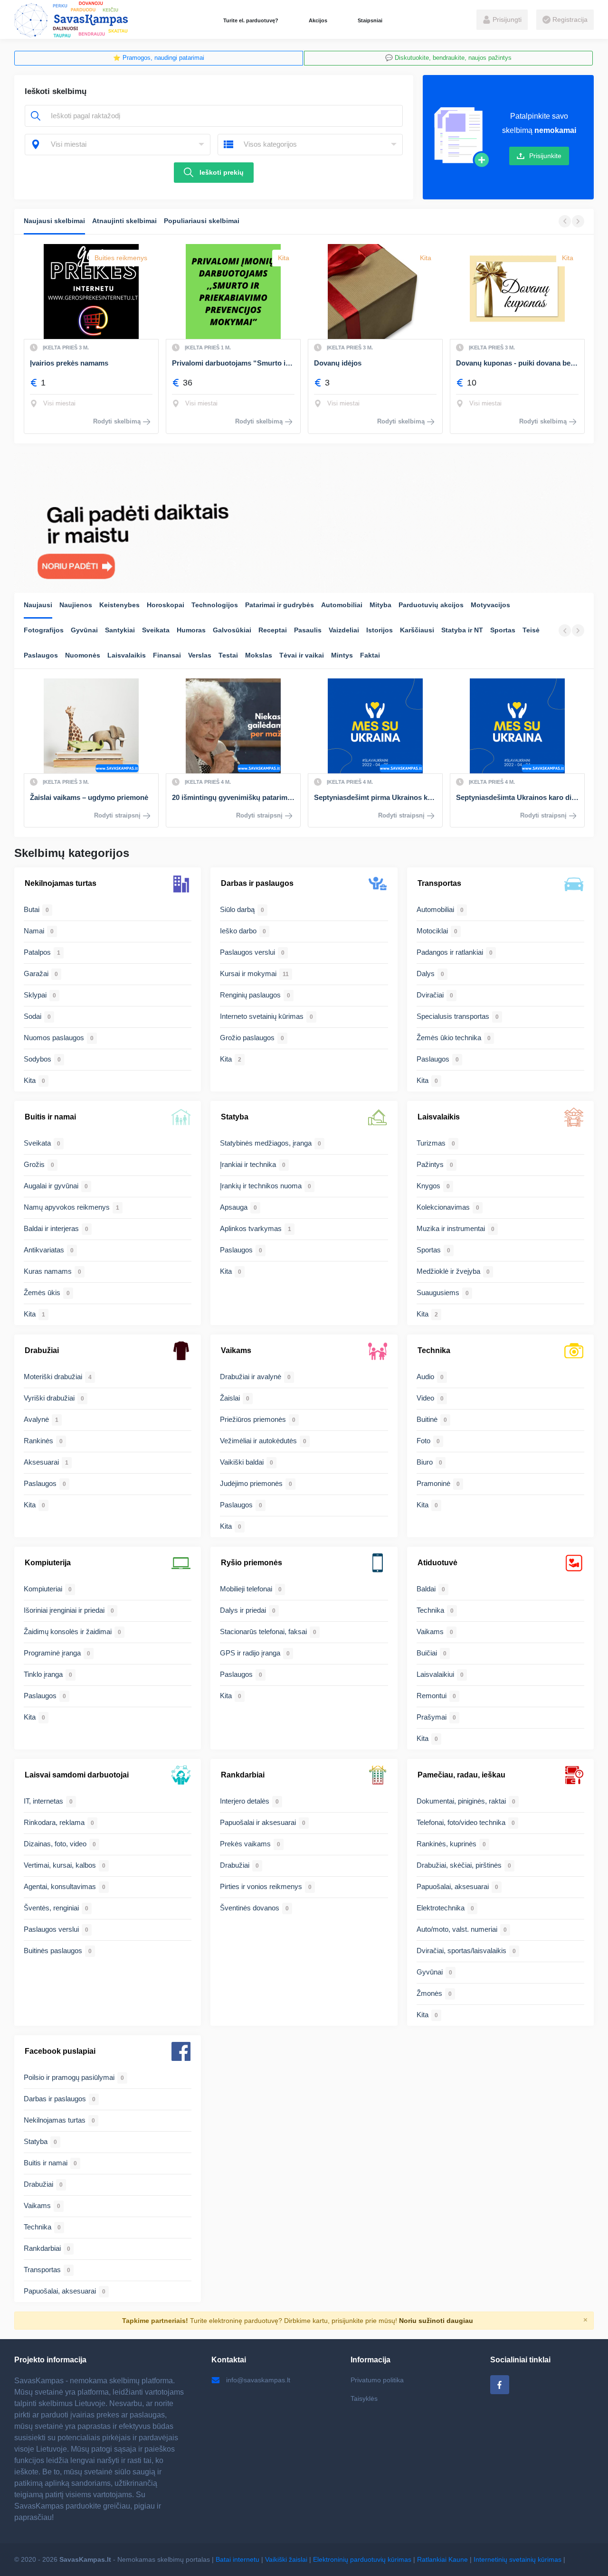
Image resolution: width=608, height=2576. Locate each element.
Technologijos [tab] (215, 605)
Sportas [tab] (503, 630)
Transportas (439, 883)
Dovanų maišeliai (484, 363)
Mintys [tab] (342, 655)
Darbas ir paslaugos (257, 883)
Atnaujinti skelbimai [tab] (124, 221)
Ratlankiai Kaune (442, 2559)
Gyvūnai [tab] (84, 630)
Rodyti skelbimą (117, 421)
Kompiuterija (48, 1563)
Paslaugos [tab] (41, 655)
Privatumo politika (377, 2380)
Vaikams (236, 1350)
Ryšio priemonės (252, 1563)
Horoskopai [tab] (166, 605)
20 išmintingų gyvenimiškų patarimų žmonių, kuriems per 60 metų (91, 797)
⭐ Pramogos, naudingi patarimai (159, 58)
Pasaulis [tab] (308, 630)
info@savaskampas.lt (258, 2380)
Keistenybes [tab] (119, 605)
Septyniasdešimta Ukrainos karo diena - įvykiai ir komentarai (375, 797)
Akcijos (318, 20)
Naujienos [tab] (76, 605)
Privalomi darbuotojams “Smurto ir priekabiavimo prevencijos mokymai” (91, 363)
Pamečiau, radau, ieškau (461, 1775)
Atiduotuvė (437, 1563)
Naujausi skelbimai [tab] (54, 221)
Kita (142, 258)
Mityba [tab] (380, 605)
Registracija (569, 19)
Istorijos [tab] (380, 630)
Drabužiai (42, 1350)
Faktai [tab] (370, 655)
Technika (434, 1350)
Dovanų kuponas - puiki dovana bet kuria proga (375, 363)
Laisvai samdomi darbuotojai (77, 1775)
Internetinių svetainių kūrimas (518, 2559)
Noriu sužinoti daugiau (436, 2321)
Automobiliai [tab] (342, 605)
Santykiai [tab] (120, 630)
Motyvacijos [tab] (490, 605)
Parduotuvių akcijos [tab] (431, 605)
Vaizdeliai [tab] (344, 630)
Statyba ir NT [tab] (462, 630)
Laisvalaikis (439, 1117)
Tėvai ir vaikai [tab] (302, 655)
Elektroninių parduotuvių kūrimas (362, 2559)
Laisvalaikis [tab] (127, 655)
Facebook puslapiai (60, 2051)
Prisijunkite (545, 156)
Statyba (235, 1117)
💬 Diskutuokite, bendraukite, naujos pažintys (448, 58)
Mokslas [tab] (259, 655)
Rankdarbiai (243, 1775)
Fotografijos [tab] (44, 630)
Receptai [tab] (273, 630)
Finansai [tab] (167, 655)
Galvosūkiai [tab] (232, 630)
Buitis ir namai (50, 1117)
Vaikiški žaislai (286, 2559)
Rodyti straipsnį (117, 815)
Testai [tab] (228, 655)
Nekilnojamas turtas (61, 883)
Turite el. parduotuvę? (251, 20)
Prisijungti (506, 19)
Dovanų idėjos (196, 363)
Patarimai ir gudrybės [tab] (280, 605)
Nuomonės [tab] (83, 655)
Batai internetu (237, 2559)
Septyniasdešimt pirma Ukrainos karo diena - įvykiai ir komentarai (233, 797)
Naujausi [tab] (38, 605)
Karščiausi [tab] (417, 630)
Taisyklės (364, 2398)
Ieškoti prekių (222, 172)
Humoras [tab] (191, 630)
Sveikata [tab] (156, 630)
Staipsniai (370, 20)
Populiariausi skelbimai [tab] (202, 221)
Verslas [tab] (200, 655)
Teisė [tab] (531, 630)
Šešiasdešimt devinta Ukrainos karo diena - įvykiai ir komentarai (517, 797)
